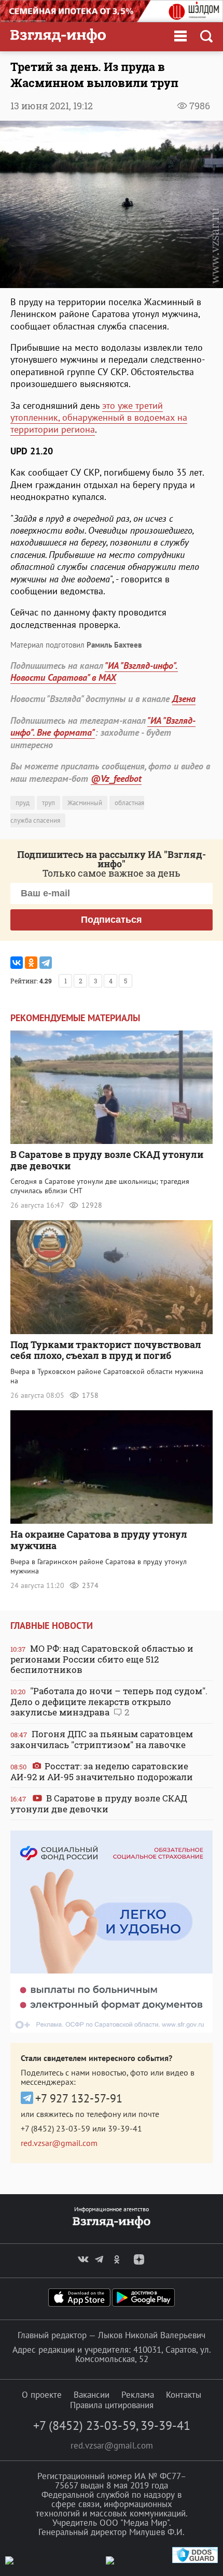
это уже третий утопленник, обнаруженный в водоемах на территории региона (99, 418)
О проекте (42, 2395)
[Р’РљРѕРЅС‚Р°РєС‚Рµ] (17, 963)
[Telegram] (46, 963)
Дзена (184, 699)
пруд (23, 803)
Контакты (184, 2395)
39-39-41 (125, 2128)
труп (48, 803)
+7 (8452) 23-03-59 (55, 2128)
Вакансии (92, 2395)
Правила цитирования (112, 2405)
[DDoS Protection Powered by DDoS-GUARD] (195, 2561)
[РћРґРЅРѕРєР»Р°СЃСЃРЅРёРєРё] (31, 963)
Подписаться (112, 920)
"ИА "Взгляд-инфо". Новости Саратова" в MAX (94, 671)
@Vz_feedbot (116, 778)
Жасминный (85, 803)
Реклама (138, 2395)
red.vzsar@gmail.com (59, 2143)
